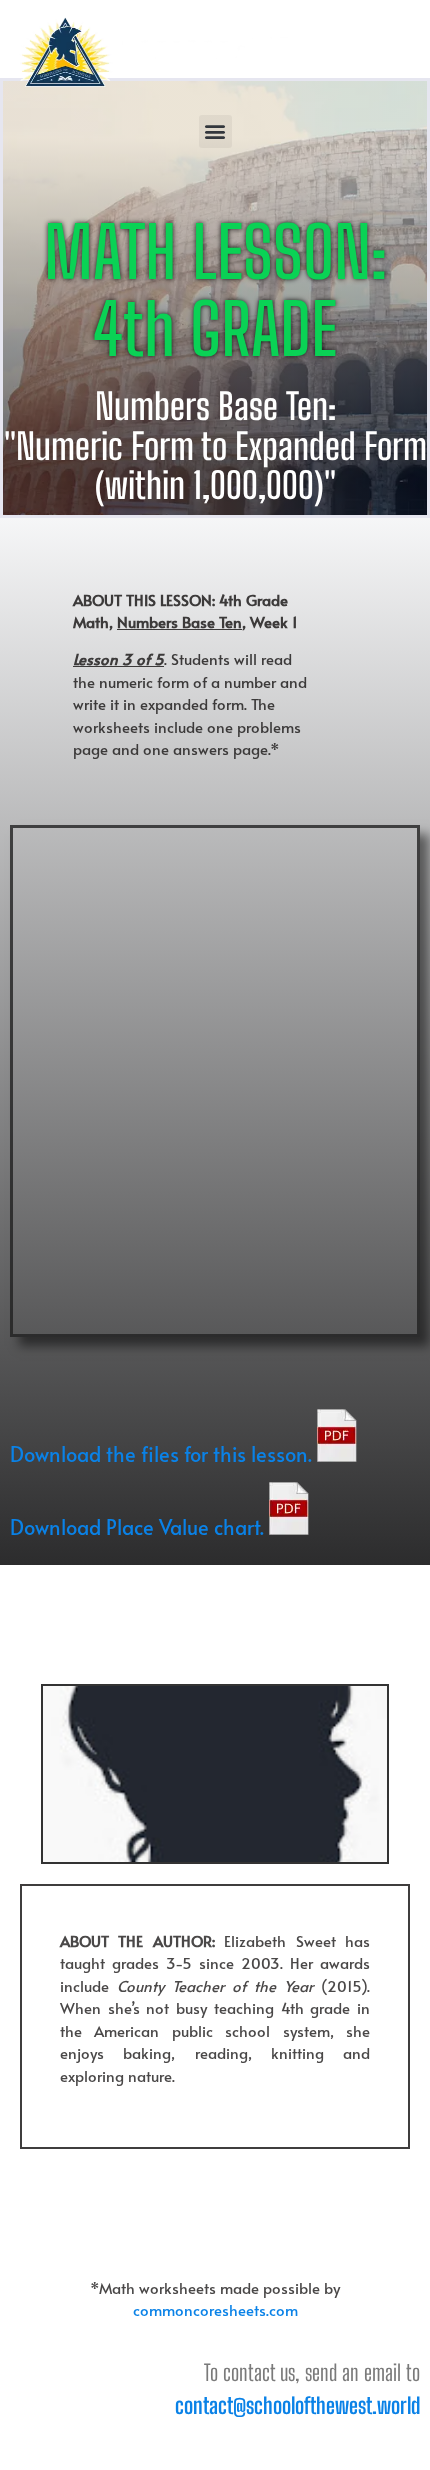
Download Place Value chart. (139, 1527)
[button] (215, 131)
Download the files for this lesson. (163, 1454)
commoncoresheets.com (215, 2309)
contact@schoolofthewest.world (297, 2405)
